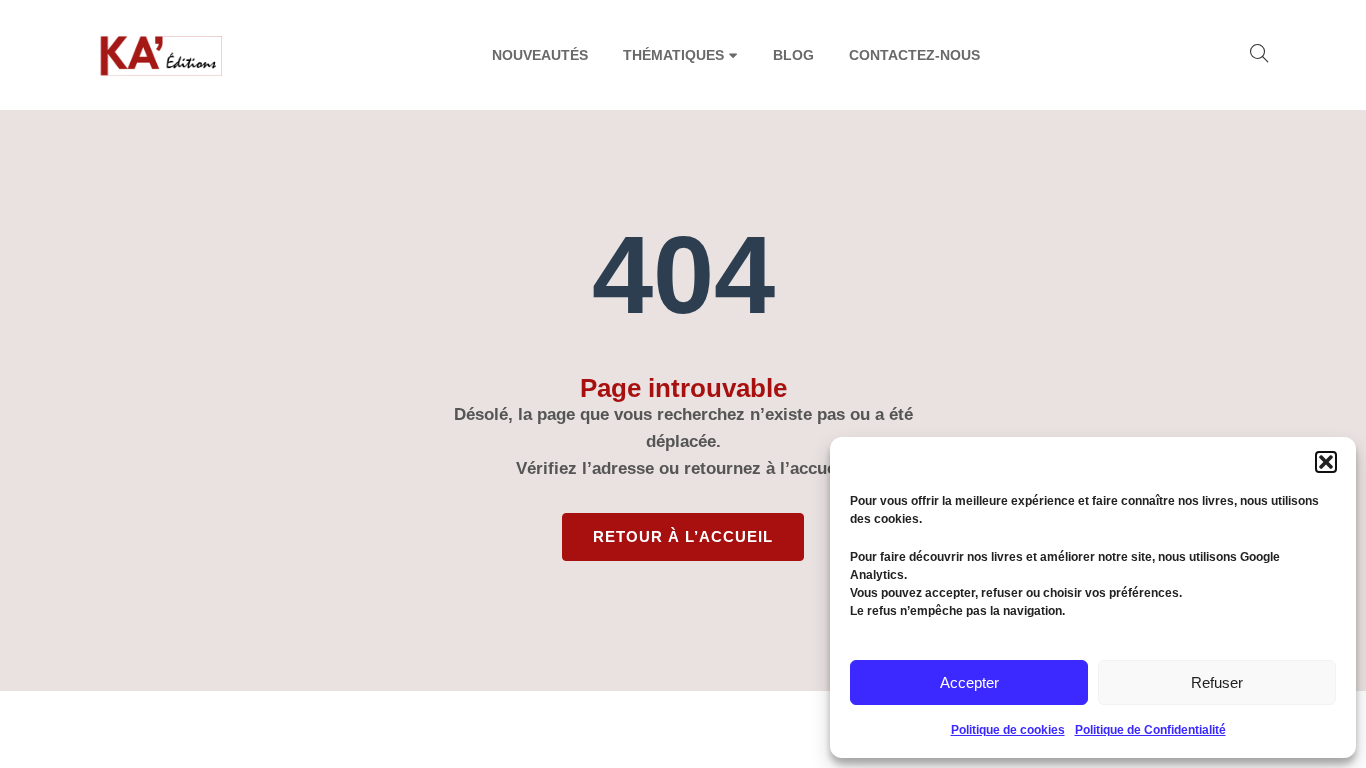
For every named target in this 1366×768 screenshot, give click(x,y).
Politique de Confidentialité (1150, 730)
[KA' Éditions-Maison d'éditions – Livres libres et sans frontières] (163, 55)
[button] (1326, 462)
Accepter (969, 682)
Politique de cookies (1008, 730)
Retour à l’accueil (683, 536)
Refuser (1217, 682)
